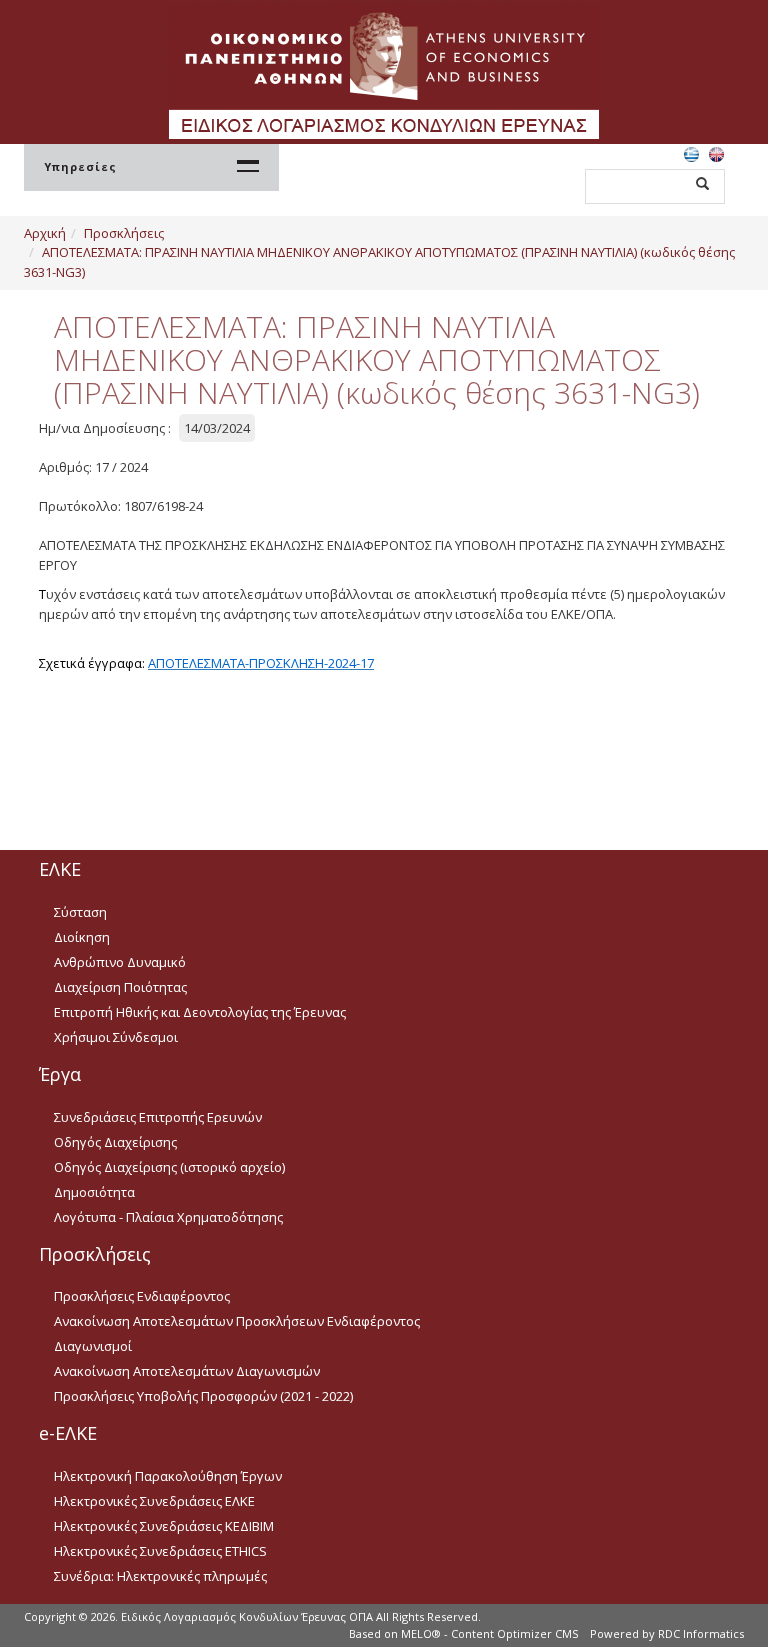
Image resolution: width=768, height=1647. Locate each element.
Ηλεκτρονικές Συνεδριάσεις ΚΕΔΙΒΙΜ (164, 1526)
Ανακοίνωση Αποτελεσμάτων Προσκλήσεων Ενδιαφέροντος (237, 1321)
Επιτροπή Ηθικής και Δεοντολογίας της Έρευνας (200, 1012)
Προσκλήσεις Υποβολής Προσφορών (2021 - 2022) (203, 1396)
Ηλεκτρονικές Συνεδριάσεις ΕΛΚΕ (154, 1501)
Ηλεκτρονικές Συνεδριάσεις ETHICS (160, 1551)
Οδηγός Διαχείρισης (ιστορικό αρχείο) (169, 1167)
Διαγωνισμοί (93, 1346)
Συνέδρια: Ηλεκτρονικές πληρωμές (160, 1576)
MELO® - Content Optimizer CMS (489, 1633)
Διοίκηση (82, 937)
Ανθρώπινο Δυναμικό (120, 962)
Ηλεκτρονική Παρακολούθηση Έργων (168, 1476)
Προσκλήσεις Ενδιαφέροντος (142, 1296)
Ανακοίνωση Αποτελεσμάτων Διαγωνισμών (187, 1371)
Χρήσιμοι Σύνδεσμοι (116, 1037)
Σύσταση (80, 912)
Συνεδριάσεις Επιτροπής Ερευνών (158, 1117)
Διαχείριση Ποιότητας (120, 987)
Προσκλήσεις (124, 233)
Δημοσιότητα (94, 1192)
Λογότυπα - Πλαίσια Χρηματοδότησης (168, 1217)
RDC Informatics (701, 1633)
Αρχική (45, 233)
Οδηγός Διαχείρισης (115, 1142)
